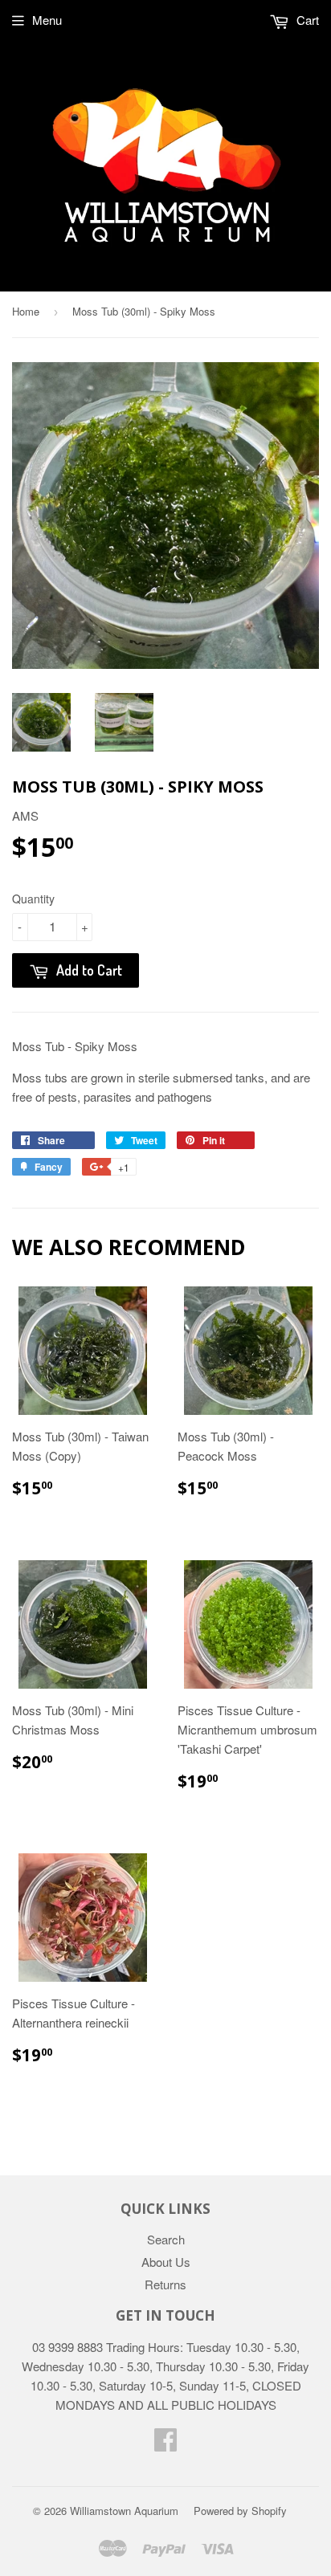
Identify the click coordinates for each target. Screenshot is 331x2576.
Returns (165, 2284)
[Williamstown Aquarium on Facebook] (165, 2444)
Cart (306, 20)
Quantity (33, 899)
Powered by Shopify (240, 2511)
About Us (166, 2262)
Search (166, 2239)
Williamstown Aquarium (124, 2511)
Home (26, 311)
